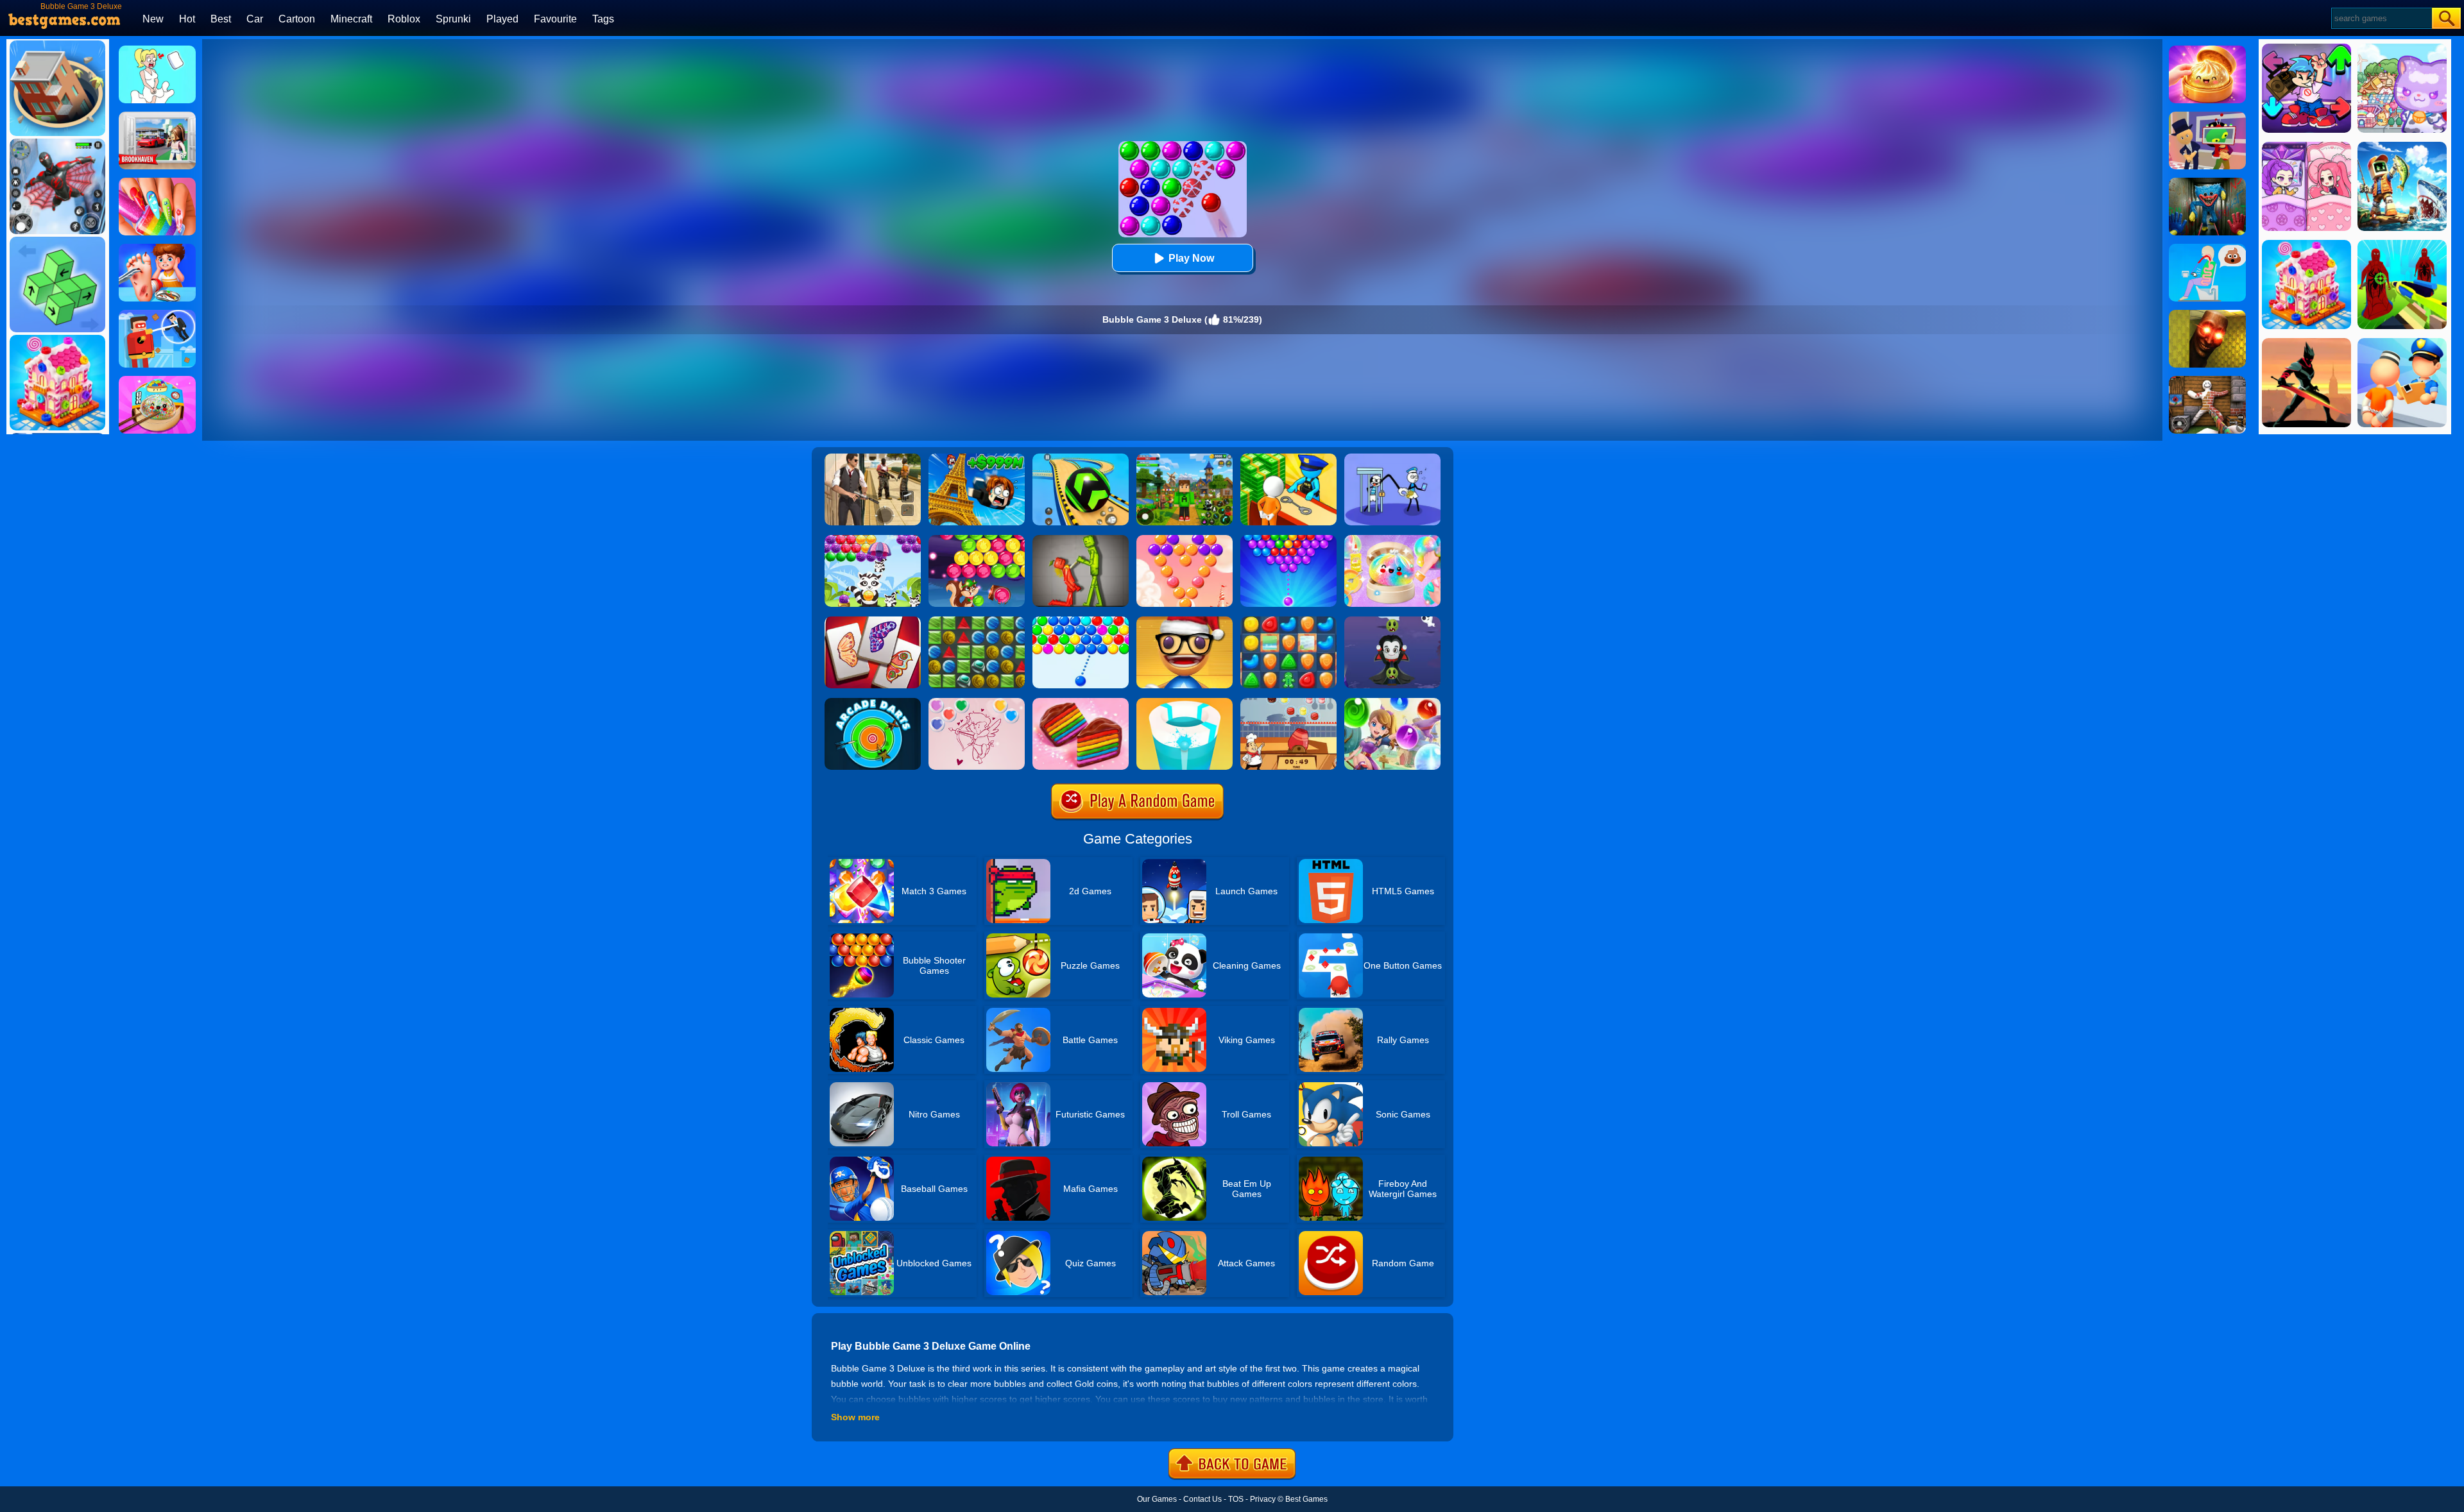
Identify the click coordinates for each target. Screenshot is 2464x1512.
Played (502, 19)
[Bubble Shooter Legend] (1288, 539)
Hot (187, 19)
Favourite (555, 19)
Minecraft (351, 19)
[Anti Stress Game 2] (1185, 621)
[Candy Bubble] (1185, 539)
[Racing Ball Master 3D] (1081, 458)
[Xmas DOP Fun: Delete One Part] (157, 50)
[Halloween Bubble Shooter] (1392, 621)
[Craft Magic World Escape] (1185, 458)
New (153, 19)
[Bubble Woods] (977, 539)
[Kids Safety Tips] (157, 248)
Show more (855, 1417)
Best (221, 19)
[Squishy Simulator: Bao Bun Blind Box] (1392, 539)
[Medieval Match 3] (977, 621)
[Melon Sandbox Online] (1081, 539)
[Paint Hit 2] (1185, 702)
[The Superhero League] (157, 314)
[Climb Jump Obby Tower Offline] (977, 458)
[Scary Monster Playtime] (2207, 182)
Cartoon (297, 19)
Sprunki (453, 19)
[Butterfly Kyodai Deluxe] (873, 621)
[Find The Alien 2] (2207, 116)
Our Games (1157, 1499)
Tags (603, 19)
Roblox (404, 19)
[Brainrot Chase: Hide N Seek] (2207, 314)
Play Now (1191, 258)
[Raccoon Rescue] (873, 539)
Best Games (1306, 1499)
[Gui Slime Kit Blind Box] (2207, 50)
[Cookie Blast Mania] (1288, 621)
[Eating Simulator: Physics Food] (2207, 248)
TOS (1236, 1499)
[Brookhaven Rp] (157, 116)
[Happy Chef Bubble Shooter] (1288, 702)
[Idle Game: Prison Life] (1288, 458)
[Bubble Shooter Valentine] (977, 702)
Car (255, 19)
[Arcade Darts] (873, 702)
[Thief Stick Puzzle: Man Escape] (1392, 458)
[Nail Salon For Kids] (157, 182)
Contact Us (1202, 1499)
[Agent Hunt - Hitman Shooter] (873, 458)
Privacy (1263, 1499)
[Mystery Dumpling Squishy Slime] (157, 380)
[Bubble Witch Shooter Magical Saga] (1392, 702)
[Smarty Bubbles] (1081, 621)
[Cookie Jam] (1081, 702)
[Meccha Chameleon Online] (2207, 380)
